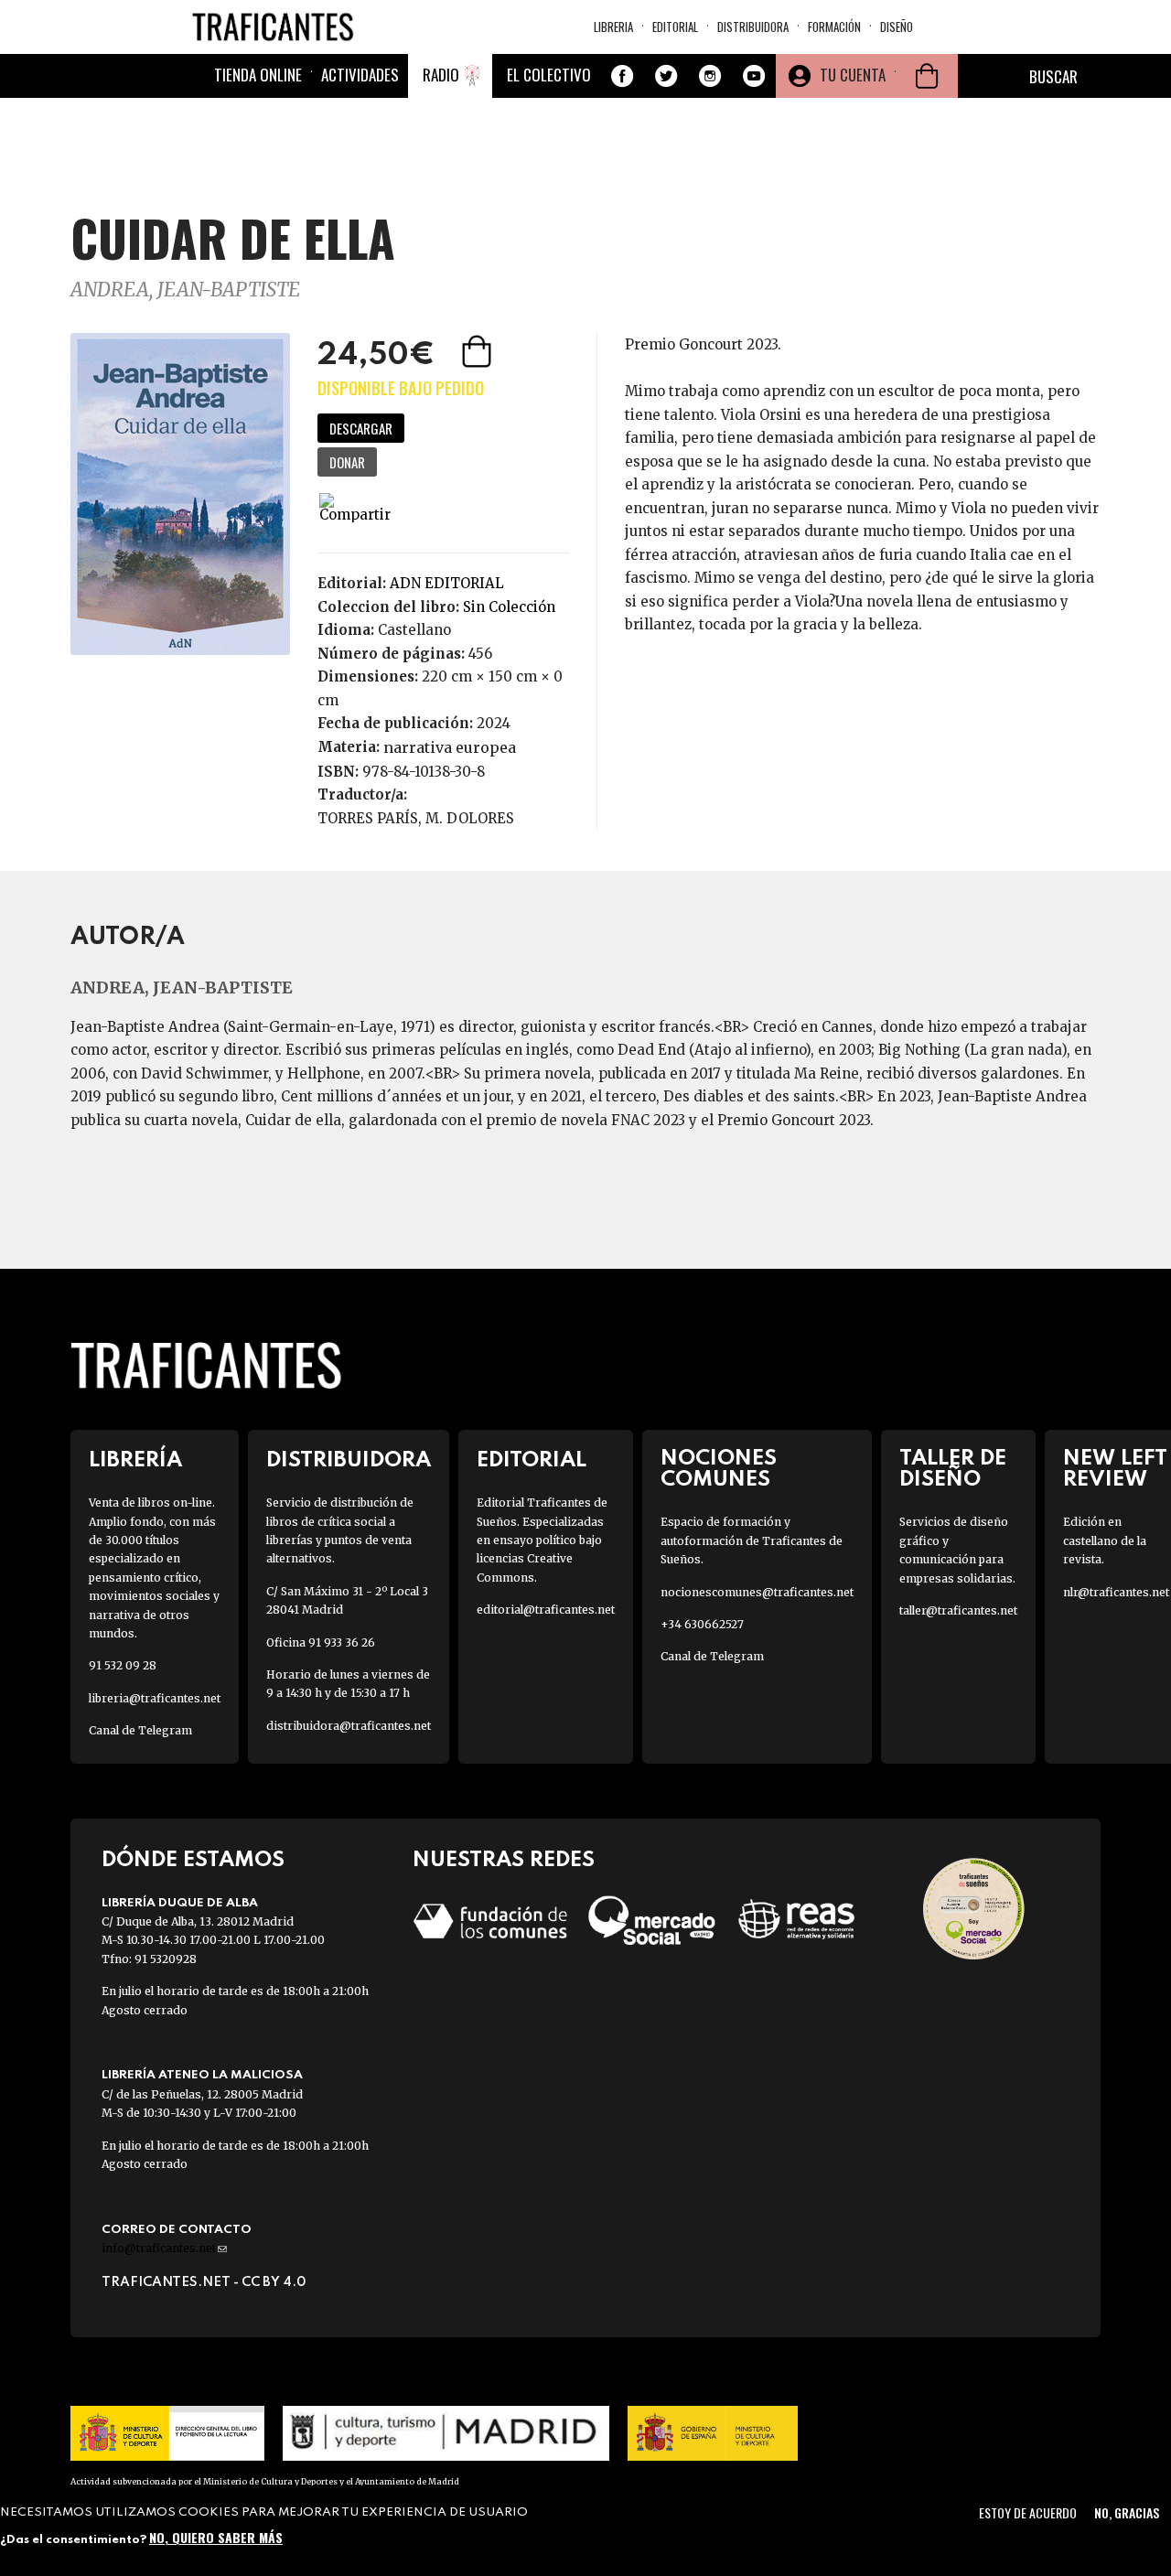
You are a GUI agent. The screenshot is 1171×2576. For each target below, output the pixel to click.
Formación (834, 27)
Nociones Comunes (719, 1469)
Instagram (710, 76)
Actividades (360, 75)
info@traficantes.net (164, 2248)
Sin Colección (509, 607)
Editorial (675, 27)
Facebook (622, 76)
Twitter (666, 76)
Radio (441, 75)
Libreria (613, 27)
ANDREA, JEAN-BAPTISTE (185, 290)
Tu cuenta (853, 75)
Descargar (361, 428)
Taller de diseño (953, 1469)
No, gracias (1127, 2512)
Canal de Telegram (140, 1730)
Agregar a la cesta (478, 351)
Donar (347, 462)
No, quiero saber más (216, 2537)
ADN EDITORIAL (447, 583)
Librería (135, 1460)
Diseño (897, 27)
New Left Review (1115, 1469)
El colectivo (549, 75)
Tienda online (258, 75)
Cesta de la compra (927, 76)
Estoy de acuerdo (1028, 2512)
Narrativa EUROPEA (450, 747)
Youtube (754, 76)
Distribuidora (753, 27)
